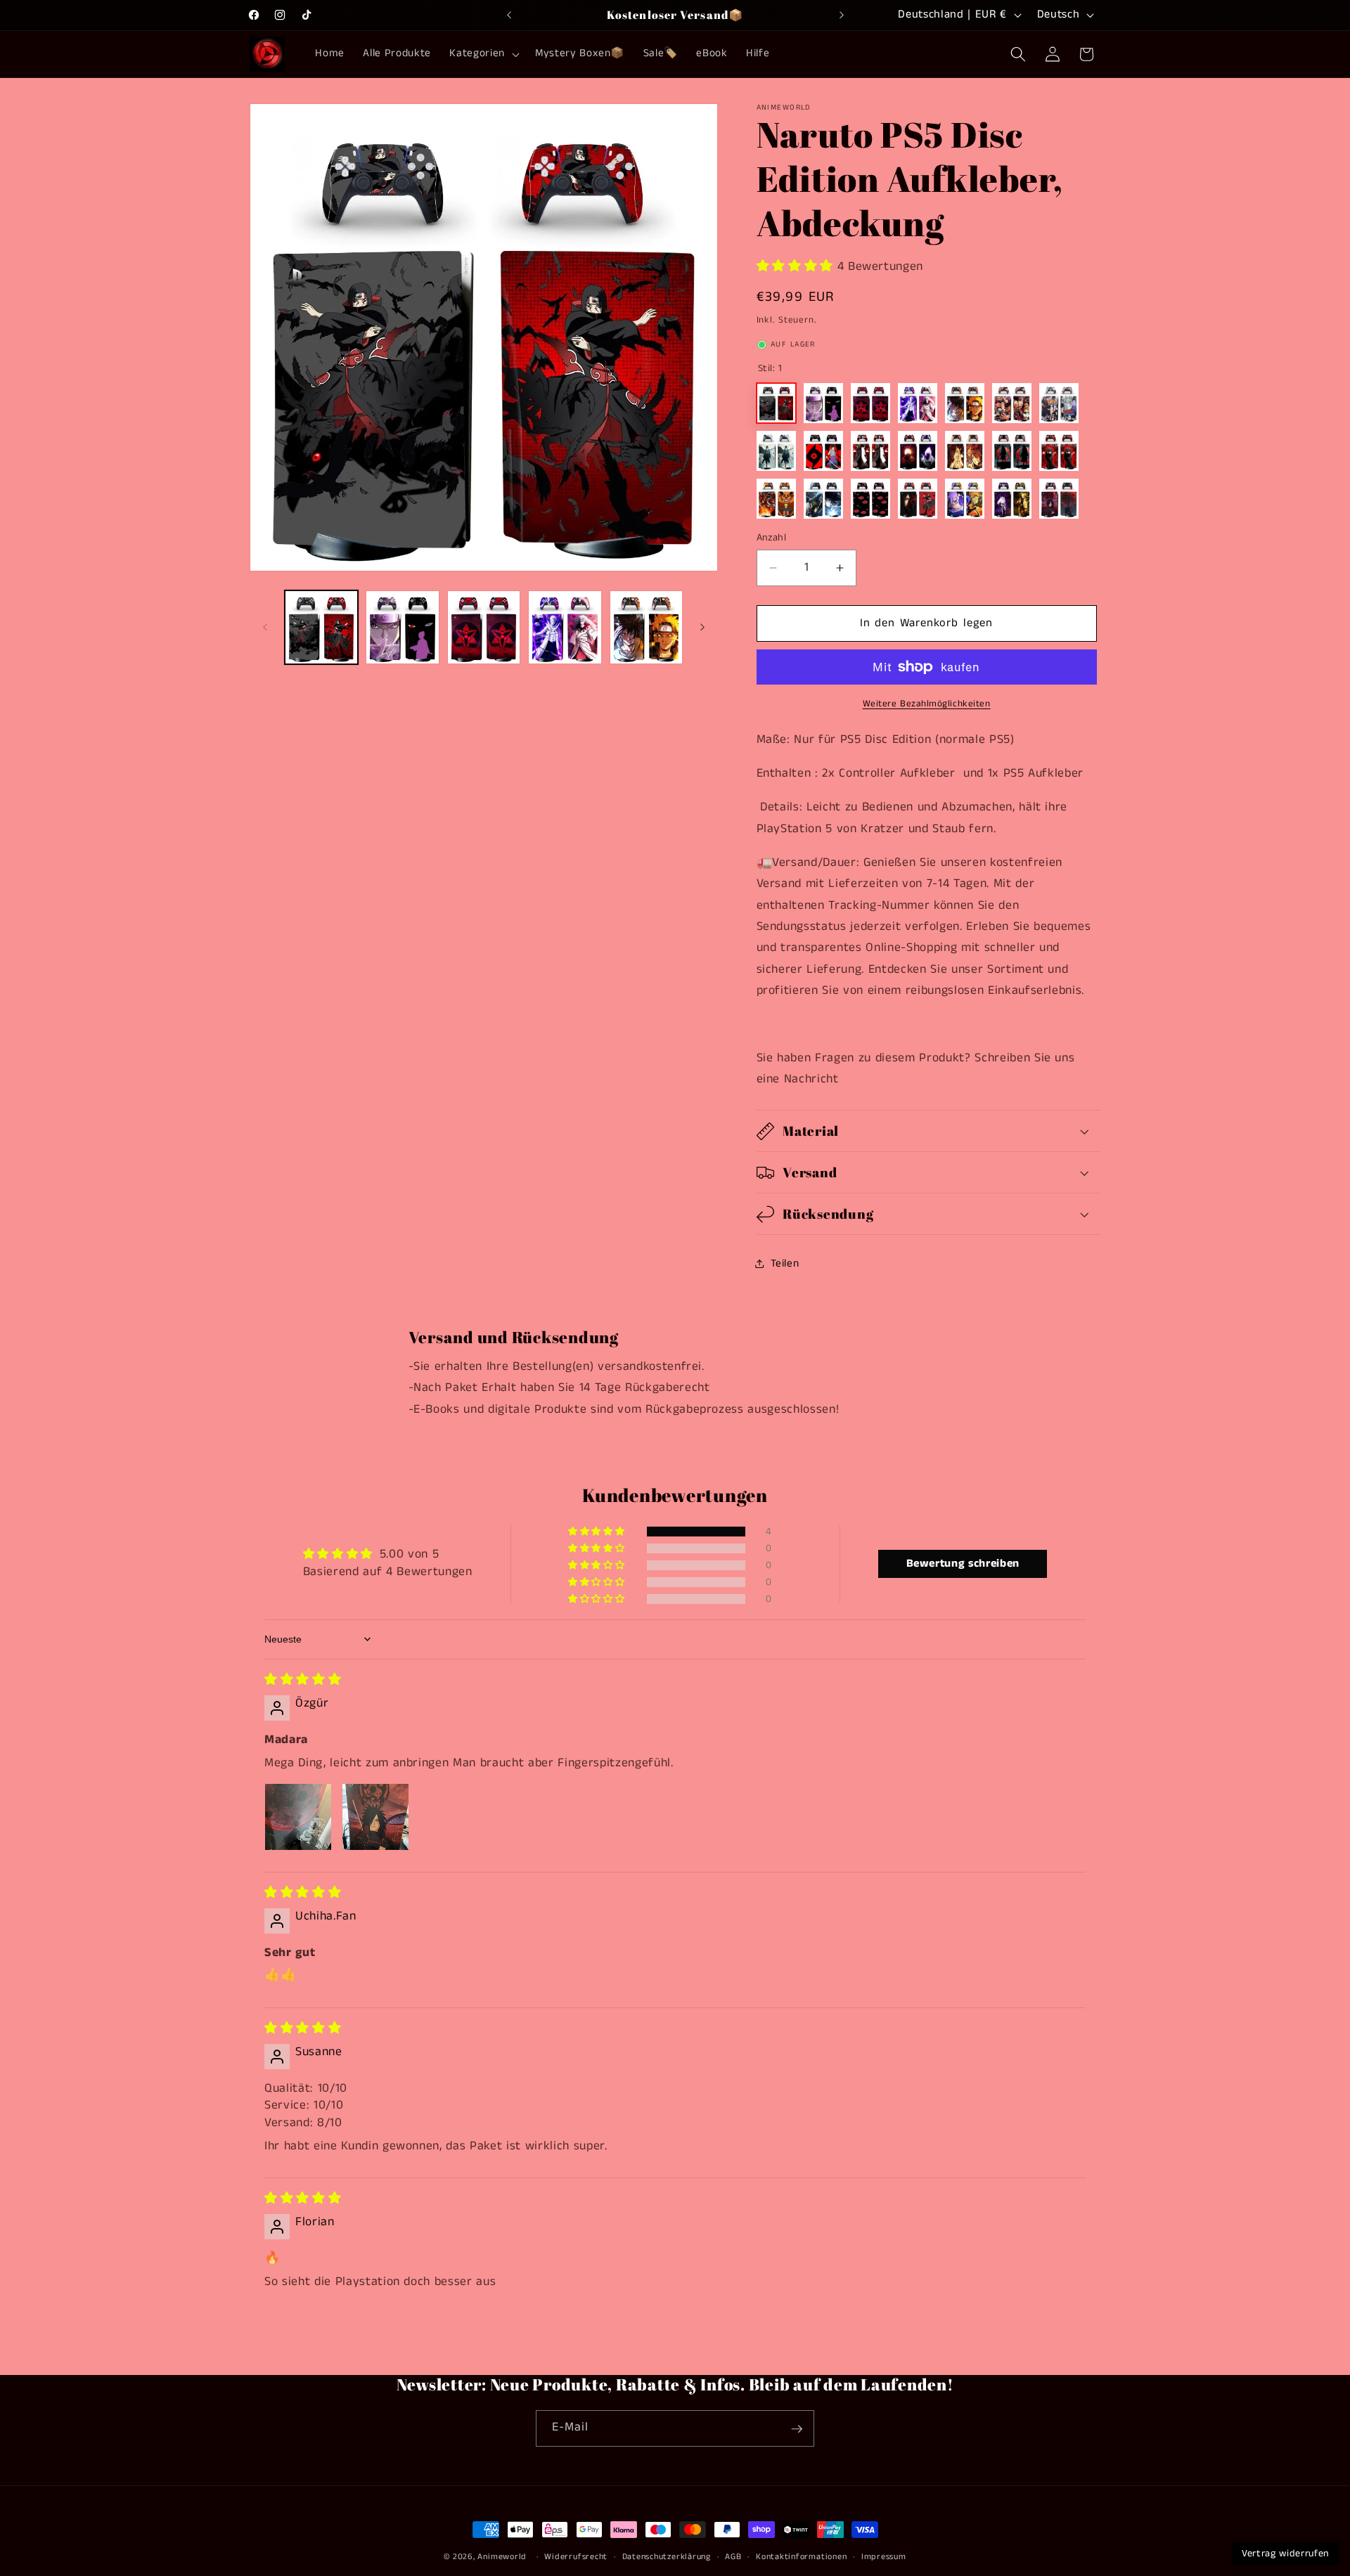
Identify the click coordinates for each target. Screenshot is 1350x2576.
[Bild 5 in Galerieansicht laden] (647, 627)
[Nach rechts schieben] (702, 627)
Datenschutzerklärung (667, 2557)
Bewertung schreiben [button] (963, 1564)
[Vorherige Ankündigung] (509, 15)
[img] (303, 1680)
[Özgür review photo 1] (298, 1817)
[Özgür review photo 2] (375, 1817)
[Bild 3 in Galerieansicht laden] (484, 627)
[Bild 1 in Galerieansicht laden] (322, 627)
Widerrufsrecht (576, 2557)
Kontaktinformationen (801, 2557)
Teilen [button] (785, 1264)
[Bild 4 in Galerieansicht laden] (565, 627)
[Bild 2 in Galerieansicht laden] (403, 627)
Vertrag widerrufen (1285, 2554)
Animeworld (502, 2557)
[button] (483, 54)
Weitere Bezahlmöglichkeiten (927, 704)
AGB (733, 2557)
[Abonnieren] (797, 2429)
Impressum (884, 2557)
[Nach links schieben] (265, 627)
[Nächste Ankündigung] (842, 15)
